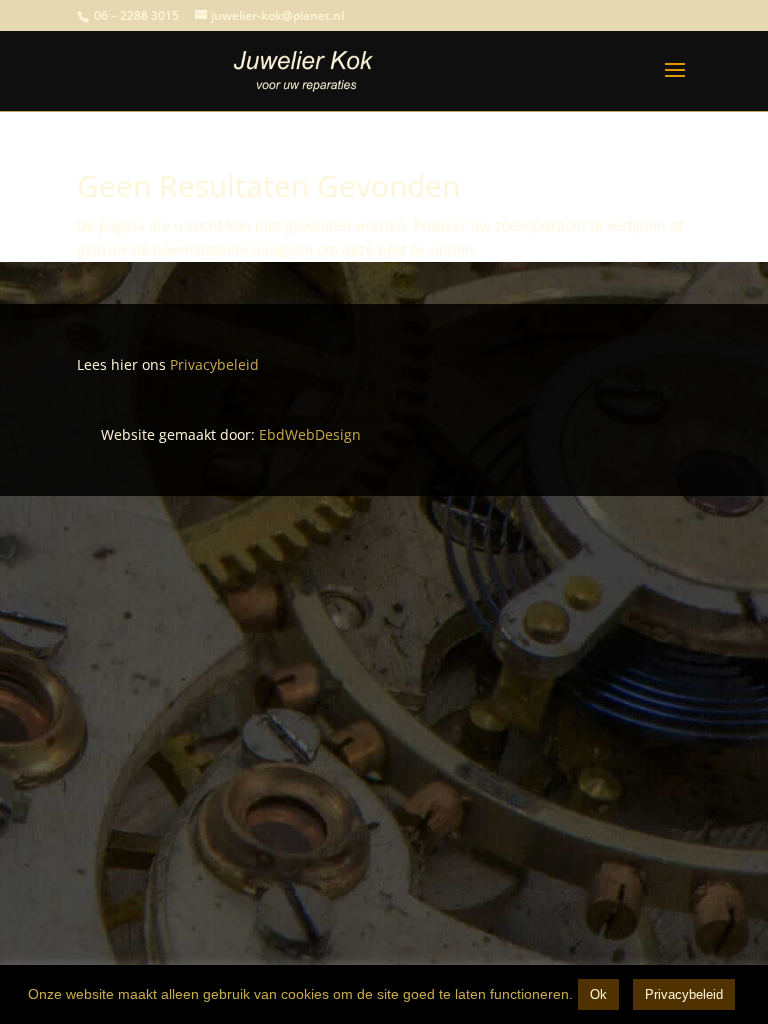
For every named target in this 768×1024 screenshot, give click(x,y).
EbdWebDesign (310, 434)
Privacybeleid (212, 364)
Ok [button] (598, 994)
